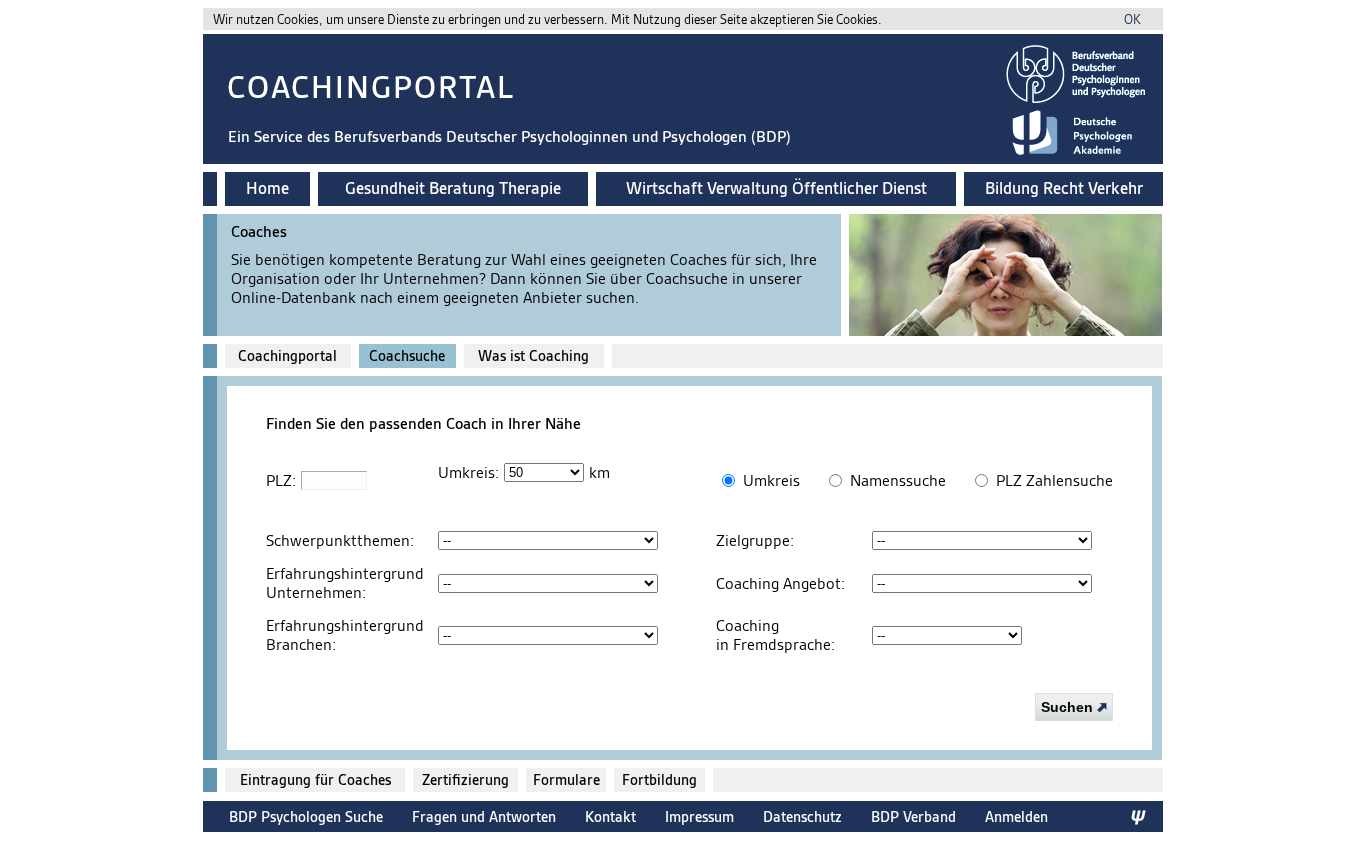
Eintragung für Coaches (315, 780)
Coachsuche (407, 356)
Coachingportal (287, 356)
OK (1132, 19)
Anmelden (1016, 816)
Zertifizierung (465, 780)
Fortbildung (659, 780)
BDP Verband (913, 816)
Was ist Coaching (533, 356)
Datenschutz (802, 816)
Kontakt (610, 816)
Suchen (1069, 707)
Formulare (566, 780)
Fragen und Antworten (484, 816)
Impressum (699, 816)
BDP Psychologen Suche (306, 816)
